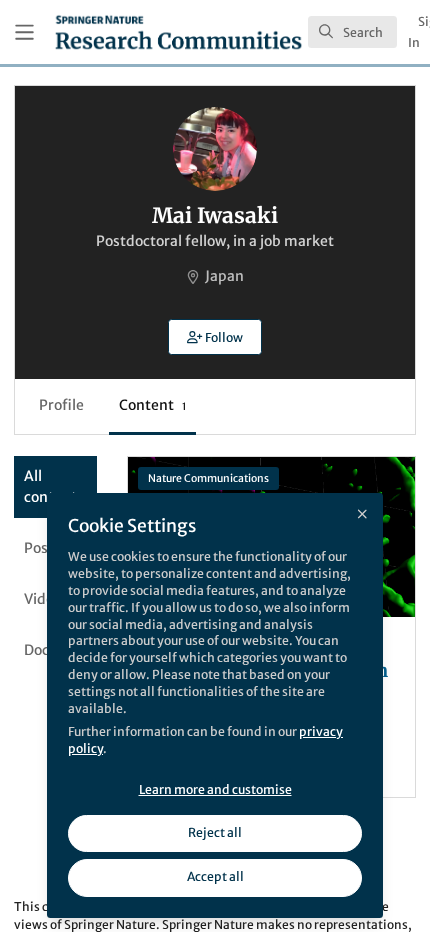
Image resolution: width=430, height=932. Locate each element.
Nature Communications (208, 478)
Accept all (215, 876)
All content (50, 486)
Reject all (215, 832)
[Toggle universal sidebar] (24, 32)
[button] (215, 337)
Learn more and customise (215, 789)
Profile (61, 405)
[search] (352, 32)
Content (152, 405)
